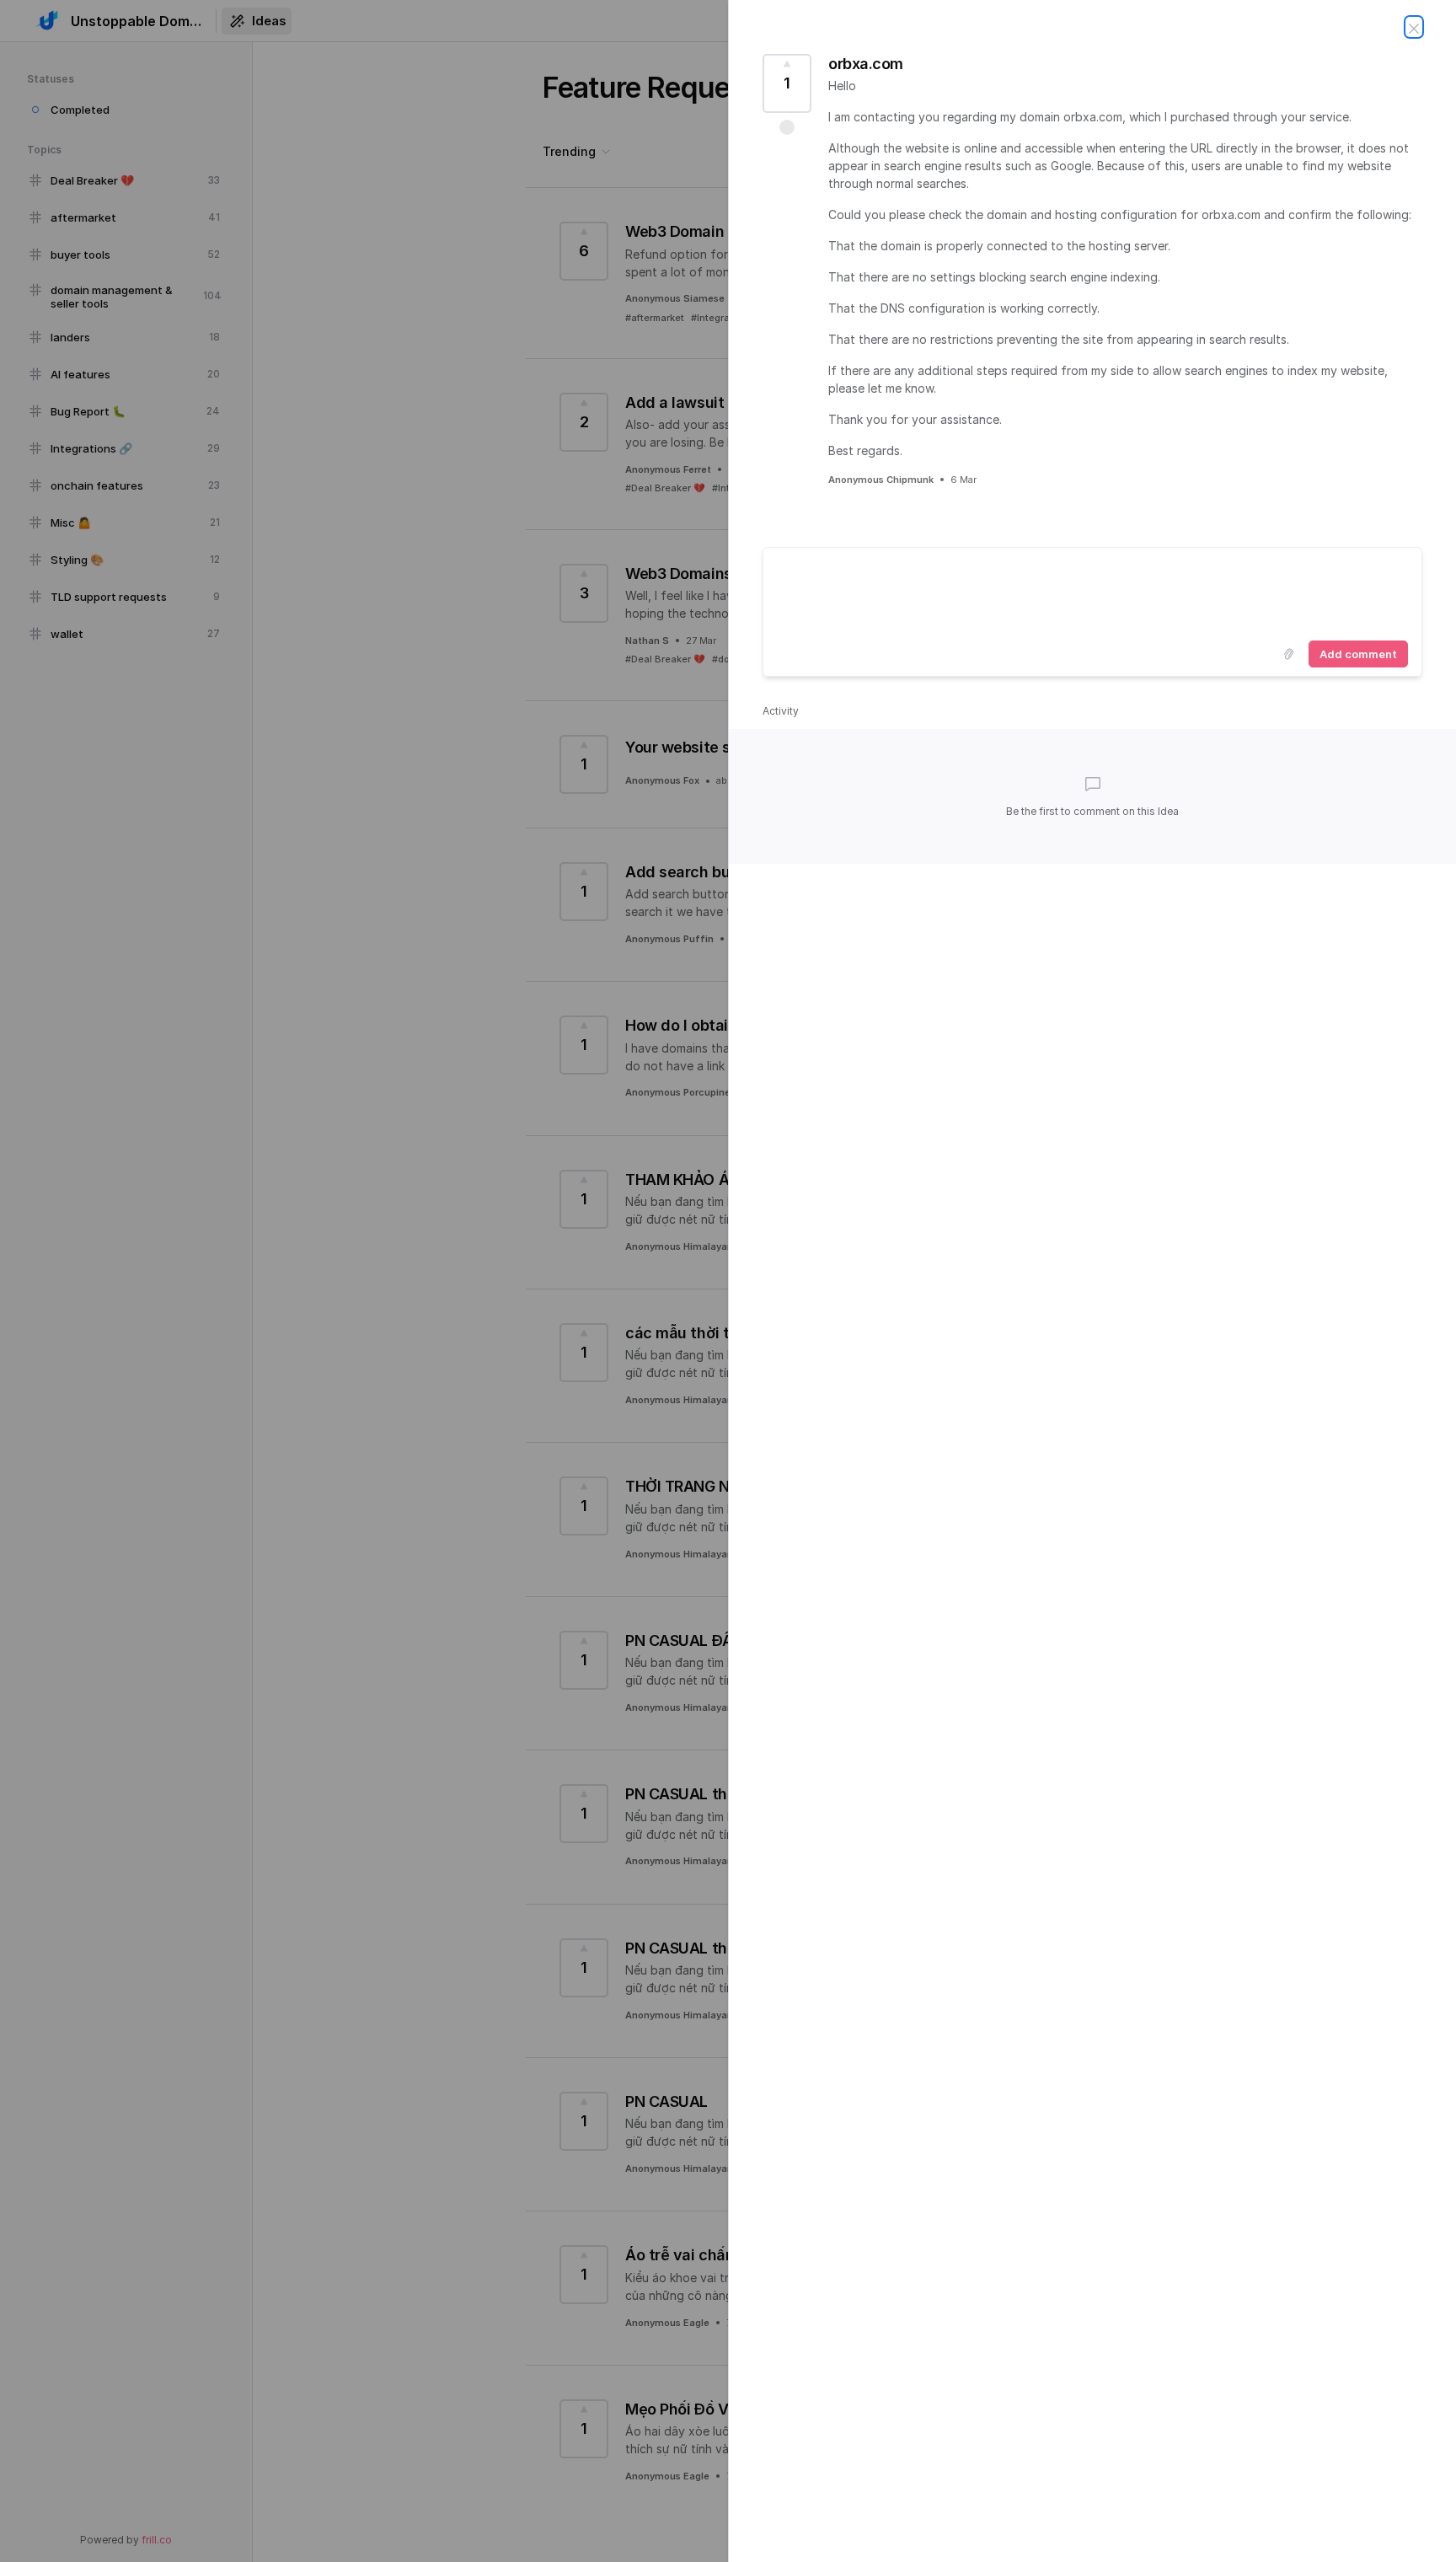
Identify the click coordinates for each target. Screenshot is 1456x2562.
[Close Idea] (1414, 27)
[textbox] (1092, 591)
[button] (787, 127)
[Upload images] (1288, 654)
